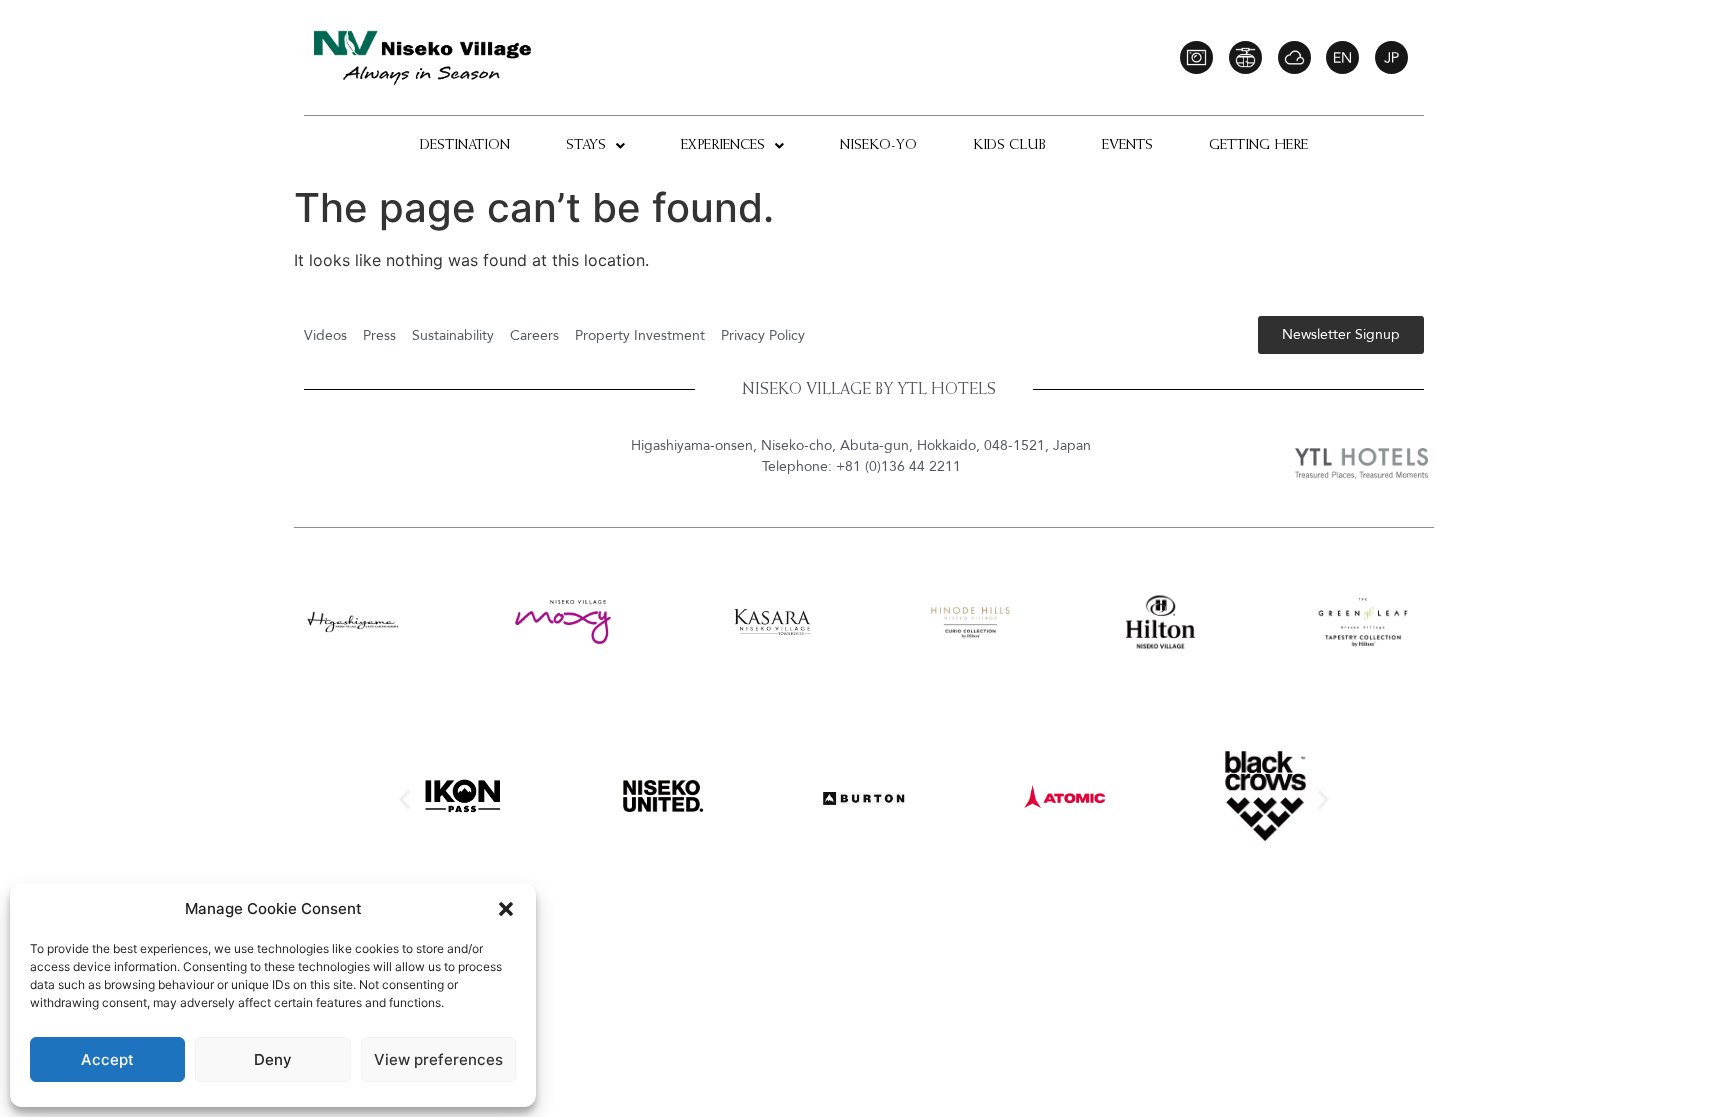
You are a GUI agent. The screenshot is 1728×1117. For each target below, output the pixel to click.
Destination (465, 146)
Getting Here (1258, 146)
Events (1127, 146)
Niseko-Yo (878, 146)
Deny (273, 1059)
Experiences (723, 146)
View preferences (438, 1059)
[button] (506, 909)
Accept (107, 1059)
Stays (586, 146)
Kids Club (1009, 146)
